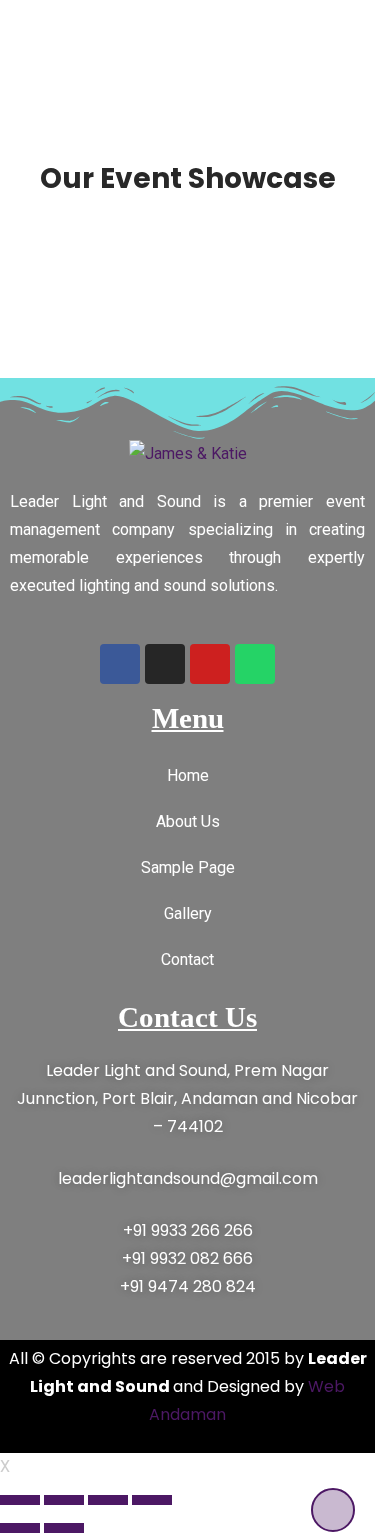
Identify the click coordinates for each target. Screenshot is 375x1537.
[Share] (64, 1500)
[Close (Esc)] (20, 1500)
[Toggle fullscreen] (108, 1500)
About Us (188, 821)
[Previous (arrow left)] (20, 1528)
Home (188, 775)
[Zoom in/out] (152, 1500)
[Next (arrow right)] (64, 1528)
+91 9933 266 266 (188, 1230)
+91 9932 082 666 (187, 1258)
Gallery (188, 913)
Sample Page (188, 867)
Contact (187, 959)
